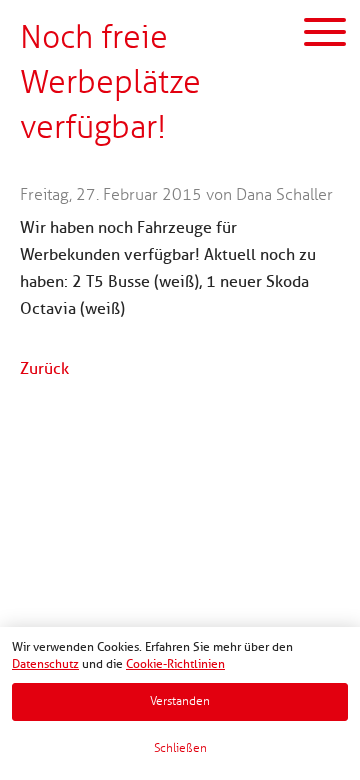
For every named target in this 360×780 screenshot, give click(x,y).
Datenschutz (45, 664)
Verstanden (180, 701)
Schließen (180, 748)
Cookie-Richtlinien (175, 664)
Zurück (44, 369)
